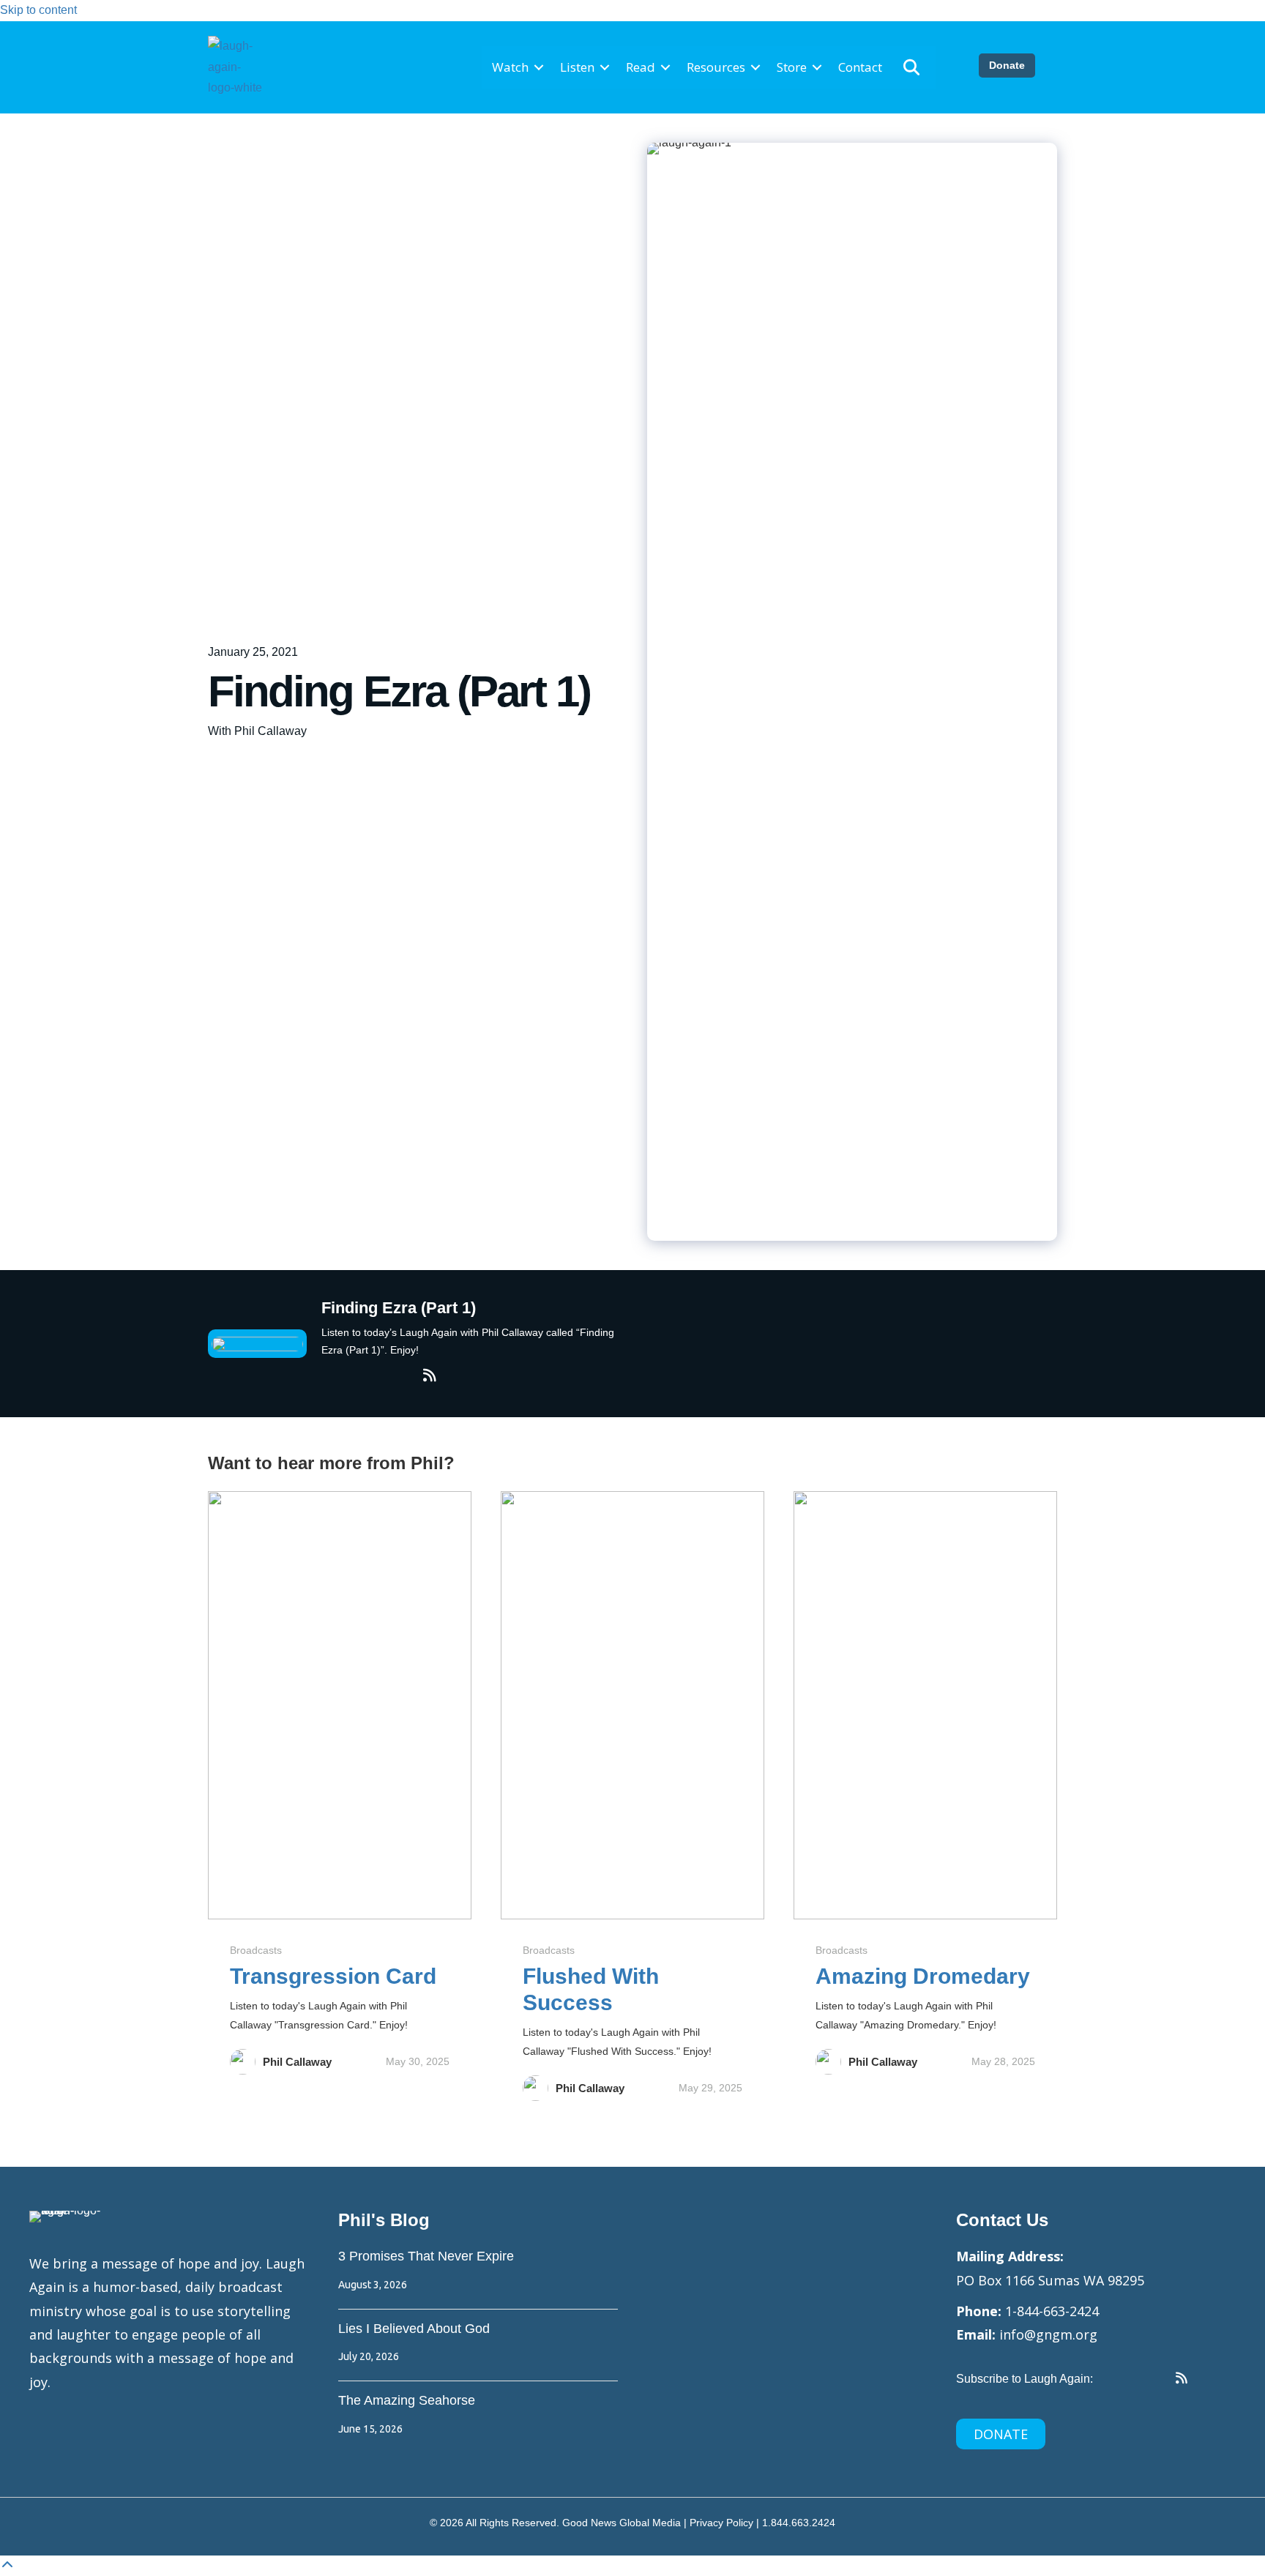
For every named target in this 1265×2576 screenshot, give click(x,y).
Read (641, 67)
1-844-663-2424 (1052, 2311)
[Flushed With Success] (632, 1704)
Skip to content (38, 10)
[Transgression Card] (340, 1704)
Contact (860, 67)
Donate (1007, 65)
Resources (716, 67)
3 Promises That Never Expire (426, 2256)
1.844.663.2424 (799, 2523)
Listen (577, 67)
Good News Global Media (622, 2523)
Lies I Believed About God (414, 2329)
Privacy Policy (721, 2523)
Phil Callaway (297, 2062)
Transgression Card (333, 1976)
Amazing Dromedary (923, 1976)
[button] (539, 68)
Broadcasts (256, 1950)
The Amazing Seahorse (407, 2400)
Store (792, 67)
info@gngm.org (1048, 2334)
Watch (510, 67)
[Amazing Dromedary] (925, 1704)
